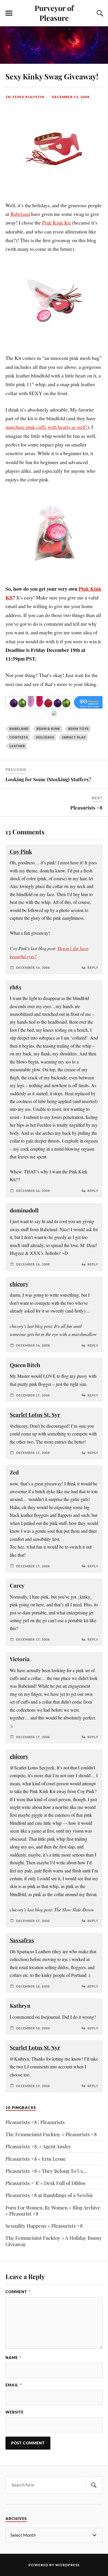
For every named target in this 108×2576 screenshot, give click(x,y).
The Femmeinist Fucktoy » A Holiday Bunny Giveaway (54, 2241)
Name (13, 2358)
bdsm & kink (48, 729)
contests (19, 737)
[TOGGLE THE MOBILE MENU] (9, 13)
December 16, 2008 (33, 1191)
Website (15, 2412)
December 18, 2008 (33, 1986)
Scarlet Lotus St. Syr (35, 1415)
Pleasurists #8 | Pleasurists (35, 2122)
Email (14, 2385)
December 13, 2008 (71, 97)
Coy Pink (21, 851)
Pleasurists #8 (86, 807)
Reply (93, 968)
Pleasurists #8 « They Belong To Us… (46, 2171)
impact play (74, 737)
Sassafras (22, 1940)
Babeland (20, 214)
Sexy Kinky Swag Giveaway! (52, 76)
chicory (19, 1284)
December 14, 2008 (33, 968)
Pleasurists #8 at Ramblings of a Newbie (49, 2195)
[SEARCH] (94, 2485)
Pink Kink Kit (56, 223)
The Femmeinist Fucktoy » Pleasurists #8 (51, 2134)
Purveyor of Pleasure (54, 13)
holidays (45, 737)
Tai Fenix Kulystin (25, 97)
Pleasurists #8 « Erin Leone (36, 2159)
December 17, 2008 (33, 1395)
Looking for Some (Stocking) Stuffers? (48, 779)
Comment (18, 2292)
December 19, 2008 (33, 2086)
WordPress (67, 2565)
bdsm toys (78, 729)
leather (17, 746)
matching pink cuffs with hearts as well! (46, 427)
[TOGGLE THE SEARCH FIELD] (99, 13)
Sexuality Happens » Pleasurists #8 (44, 2226)
